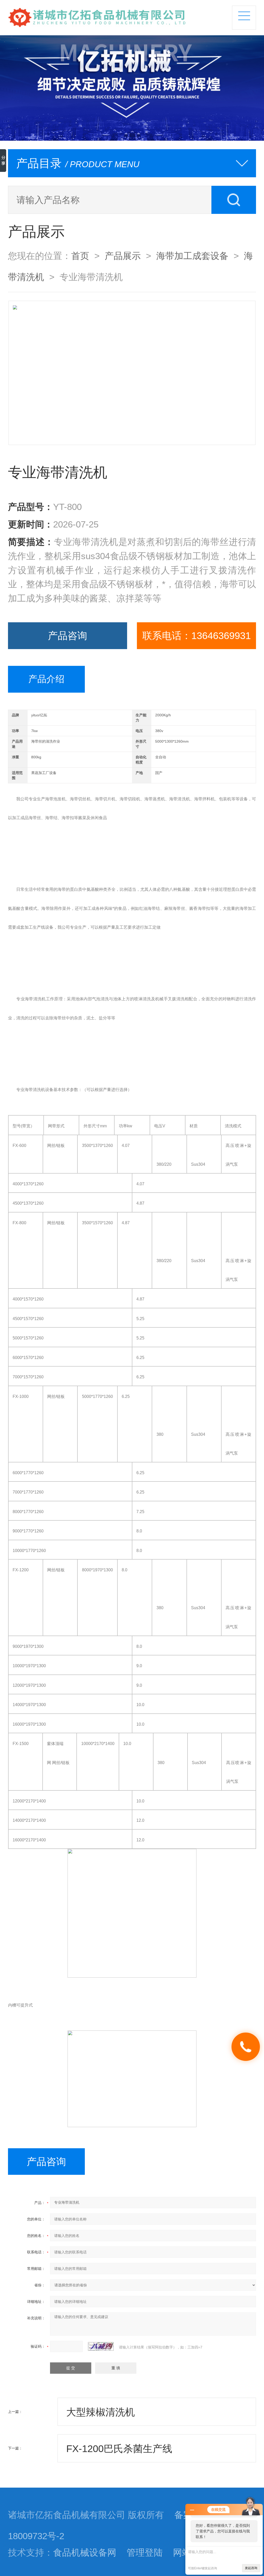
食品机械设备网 (85, 2553)
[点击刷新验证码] (101, 2346)
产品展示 (123, 256)
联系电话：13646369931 (197, 636)
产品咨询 (68, 636)
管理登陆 (145, 2553)
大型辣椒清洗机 (101, 2412)
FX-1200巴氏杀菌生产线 (119, 2449)
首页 (80, 256)
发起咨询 (251, 2568)
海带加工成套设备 (192, 256)
